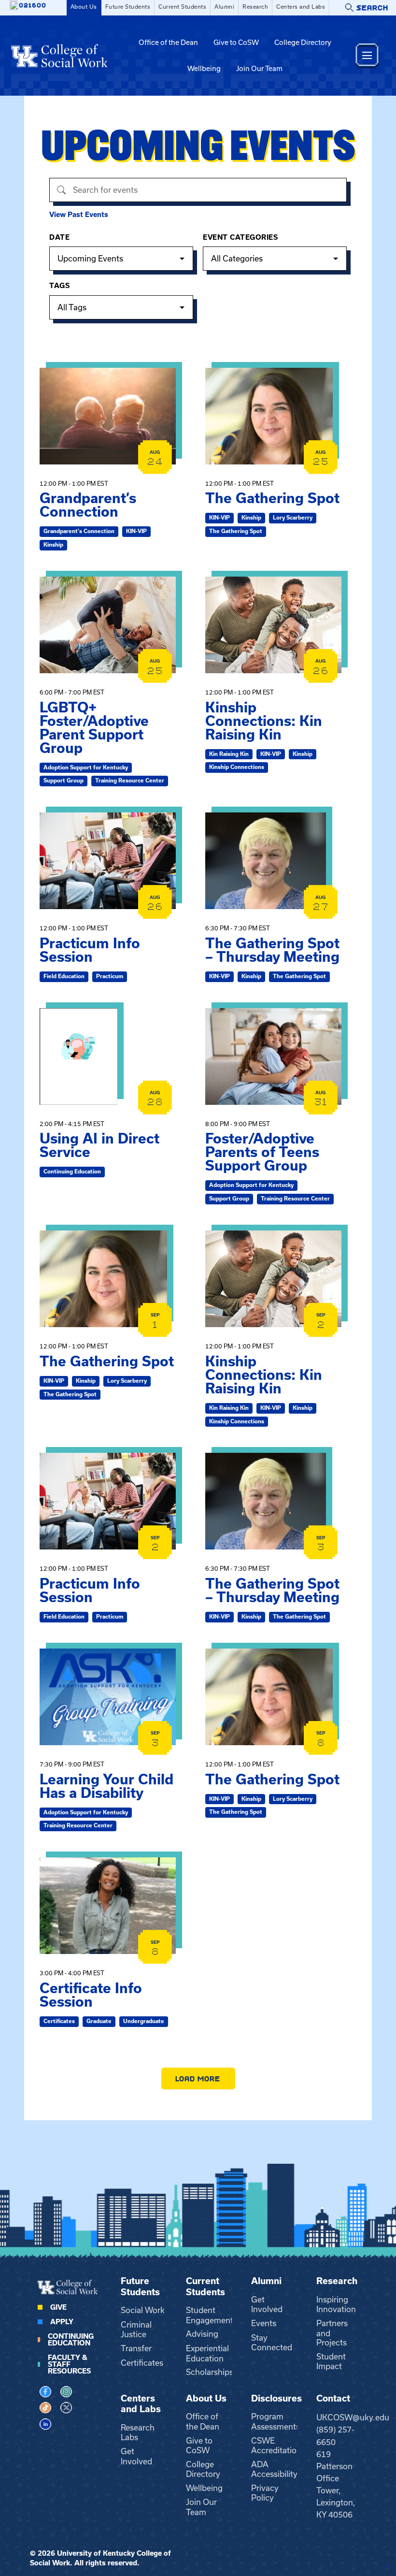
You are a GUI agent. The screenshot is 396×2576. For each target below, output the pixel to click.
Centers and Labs (301, 7)
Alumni (224, 7)
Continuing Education (71, 2340)
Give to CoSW (236, 43)
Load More (198, 2078)
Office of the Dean (168, 43)
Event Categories (240, 237)
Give (58, 2307)
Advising (202, 2334)
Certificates (142, 2363)
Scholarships (210, 2372)
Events (264, 2323)
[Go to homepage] (59, 56)
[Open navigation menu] (367, 55)
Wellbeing (204, 69)
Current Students (182, 7)
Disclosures (276, 2398)
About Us (84, 7)
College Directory (303, 43)
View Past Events (79, 215)
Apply (62, 2322)
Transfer (136, 2348)
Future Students (128, 7)
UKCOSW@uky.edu (353, 2417)
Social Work (143, 2310)
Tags (59, 286)
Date (59, 237)
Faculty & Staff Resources (69, 2364)
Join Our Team (259, 69)
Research (255, 7)
